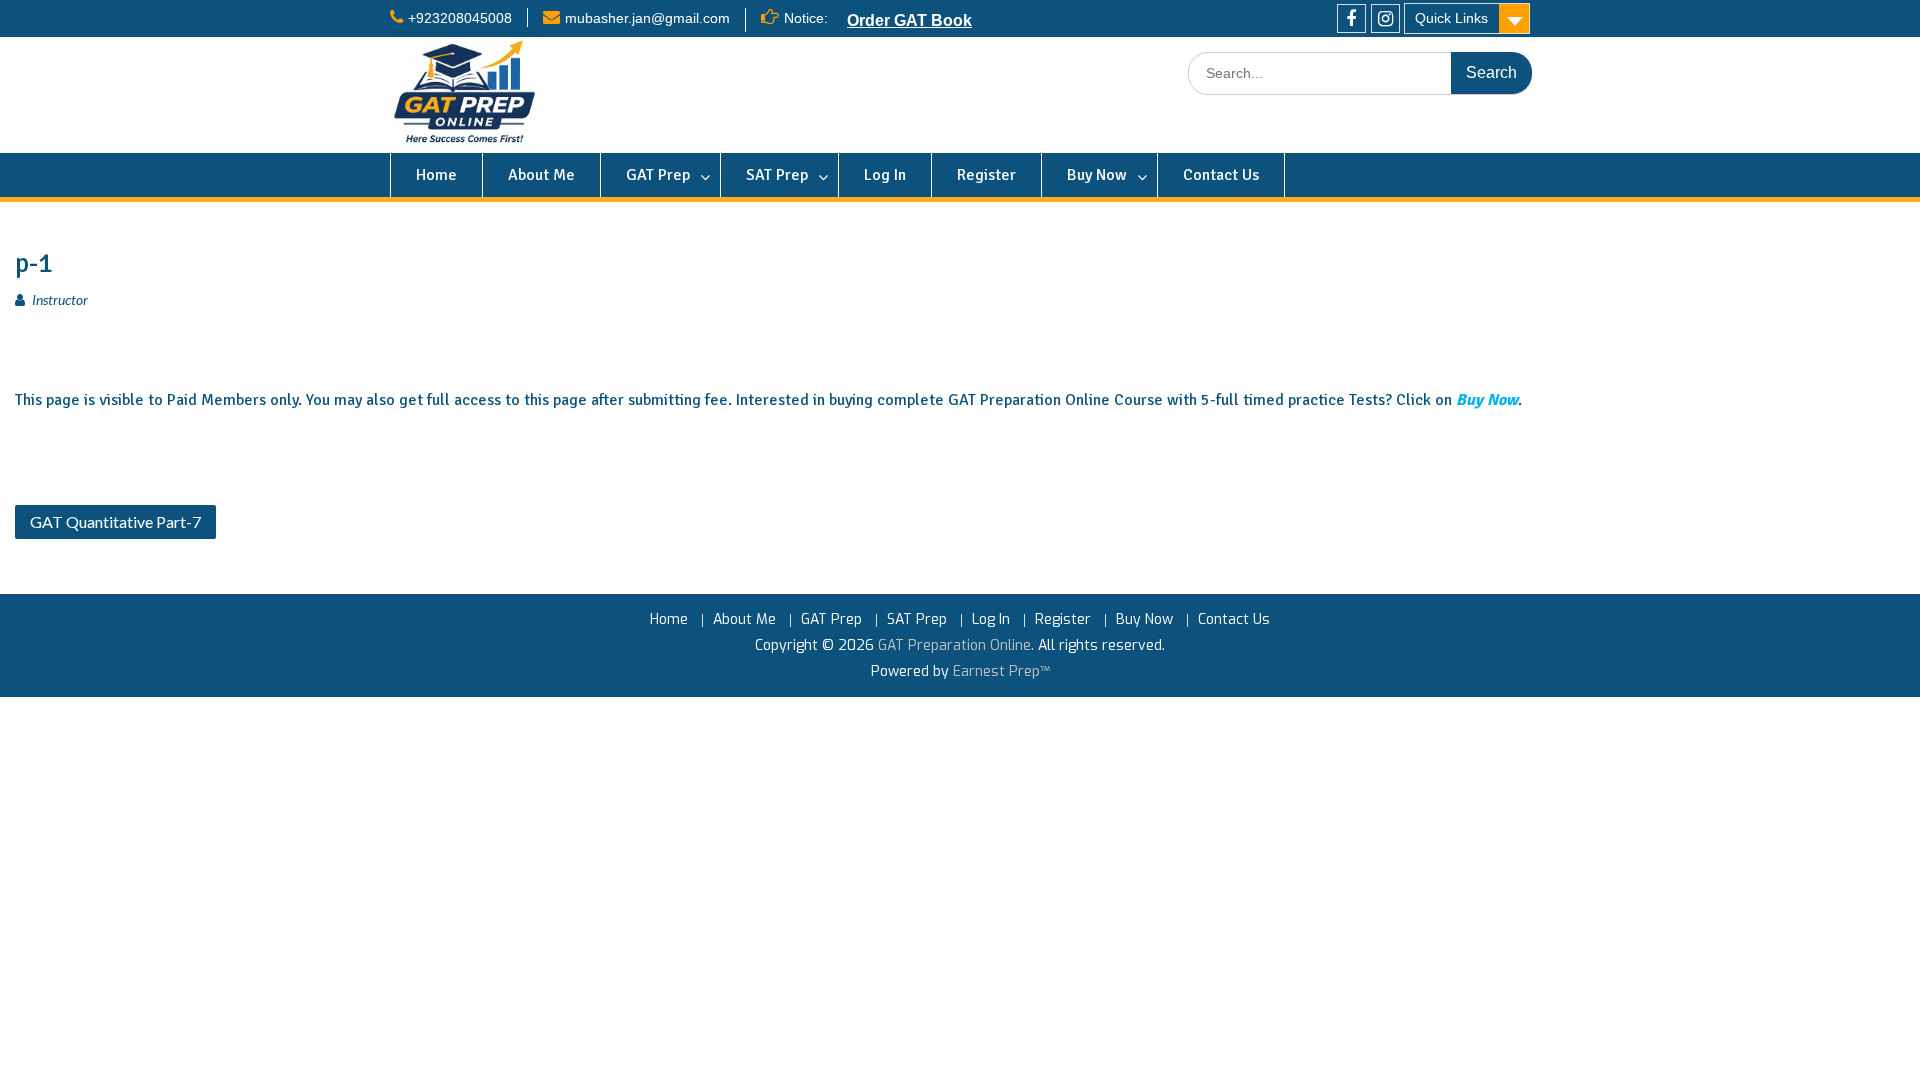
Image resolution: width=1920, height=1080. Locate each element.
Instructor (60, 299)
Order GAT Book (909, 20)
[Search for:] (1360, 73)
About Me (541, 175)
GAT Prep (658, 175)
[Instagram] (1385, 18)
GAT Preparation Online (954, 645)
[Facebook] (1351, 18)
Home (436, 175)
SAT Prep (777, 175)
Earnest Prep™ (1001, 671)
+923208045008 (460, 18)
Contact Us (1221, 175)
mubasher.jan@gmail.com (647, 18)
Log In (885, 175)
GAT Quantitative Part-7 (115, 521)
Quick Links (1451, 18)
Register (986, 175)
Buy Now (1097, 175)
